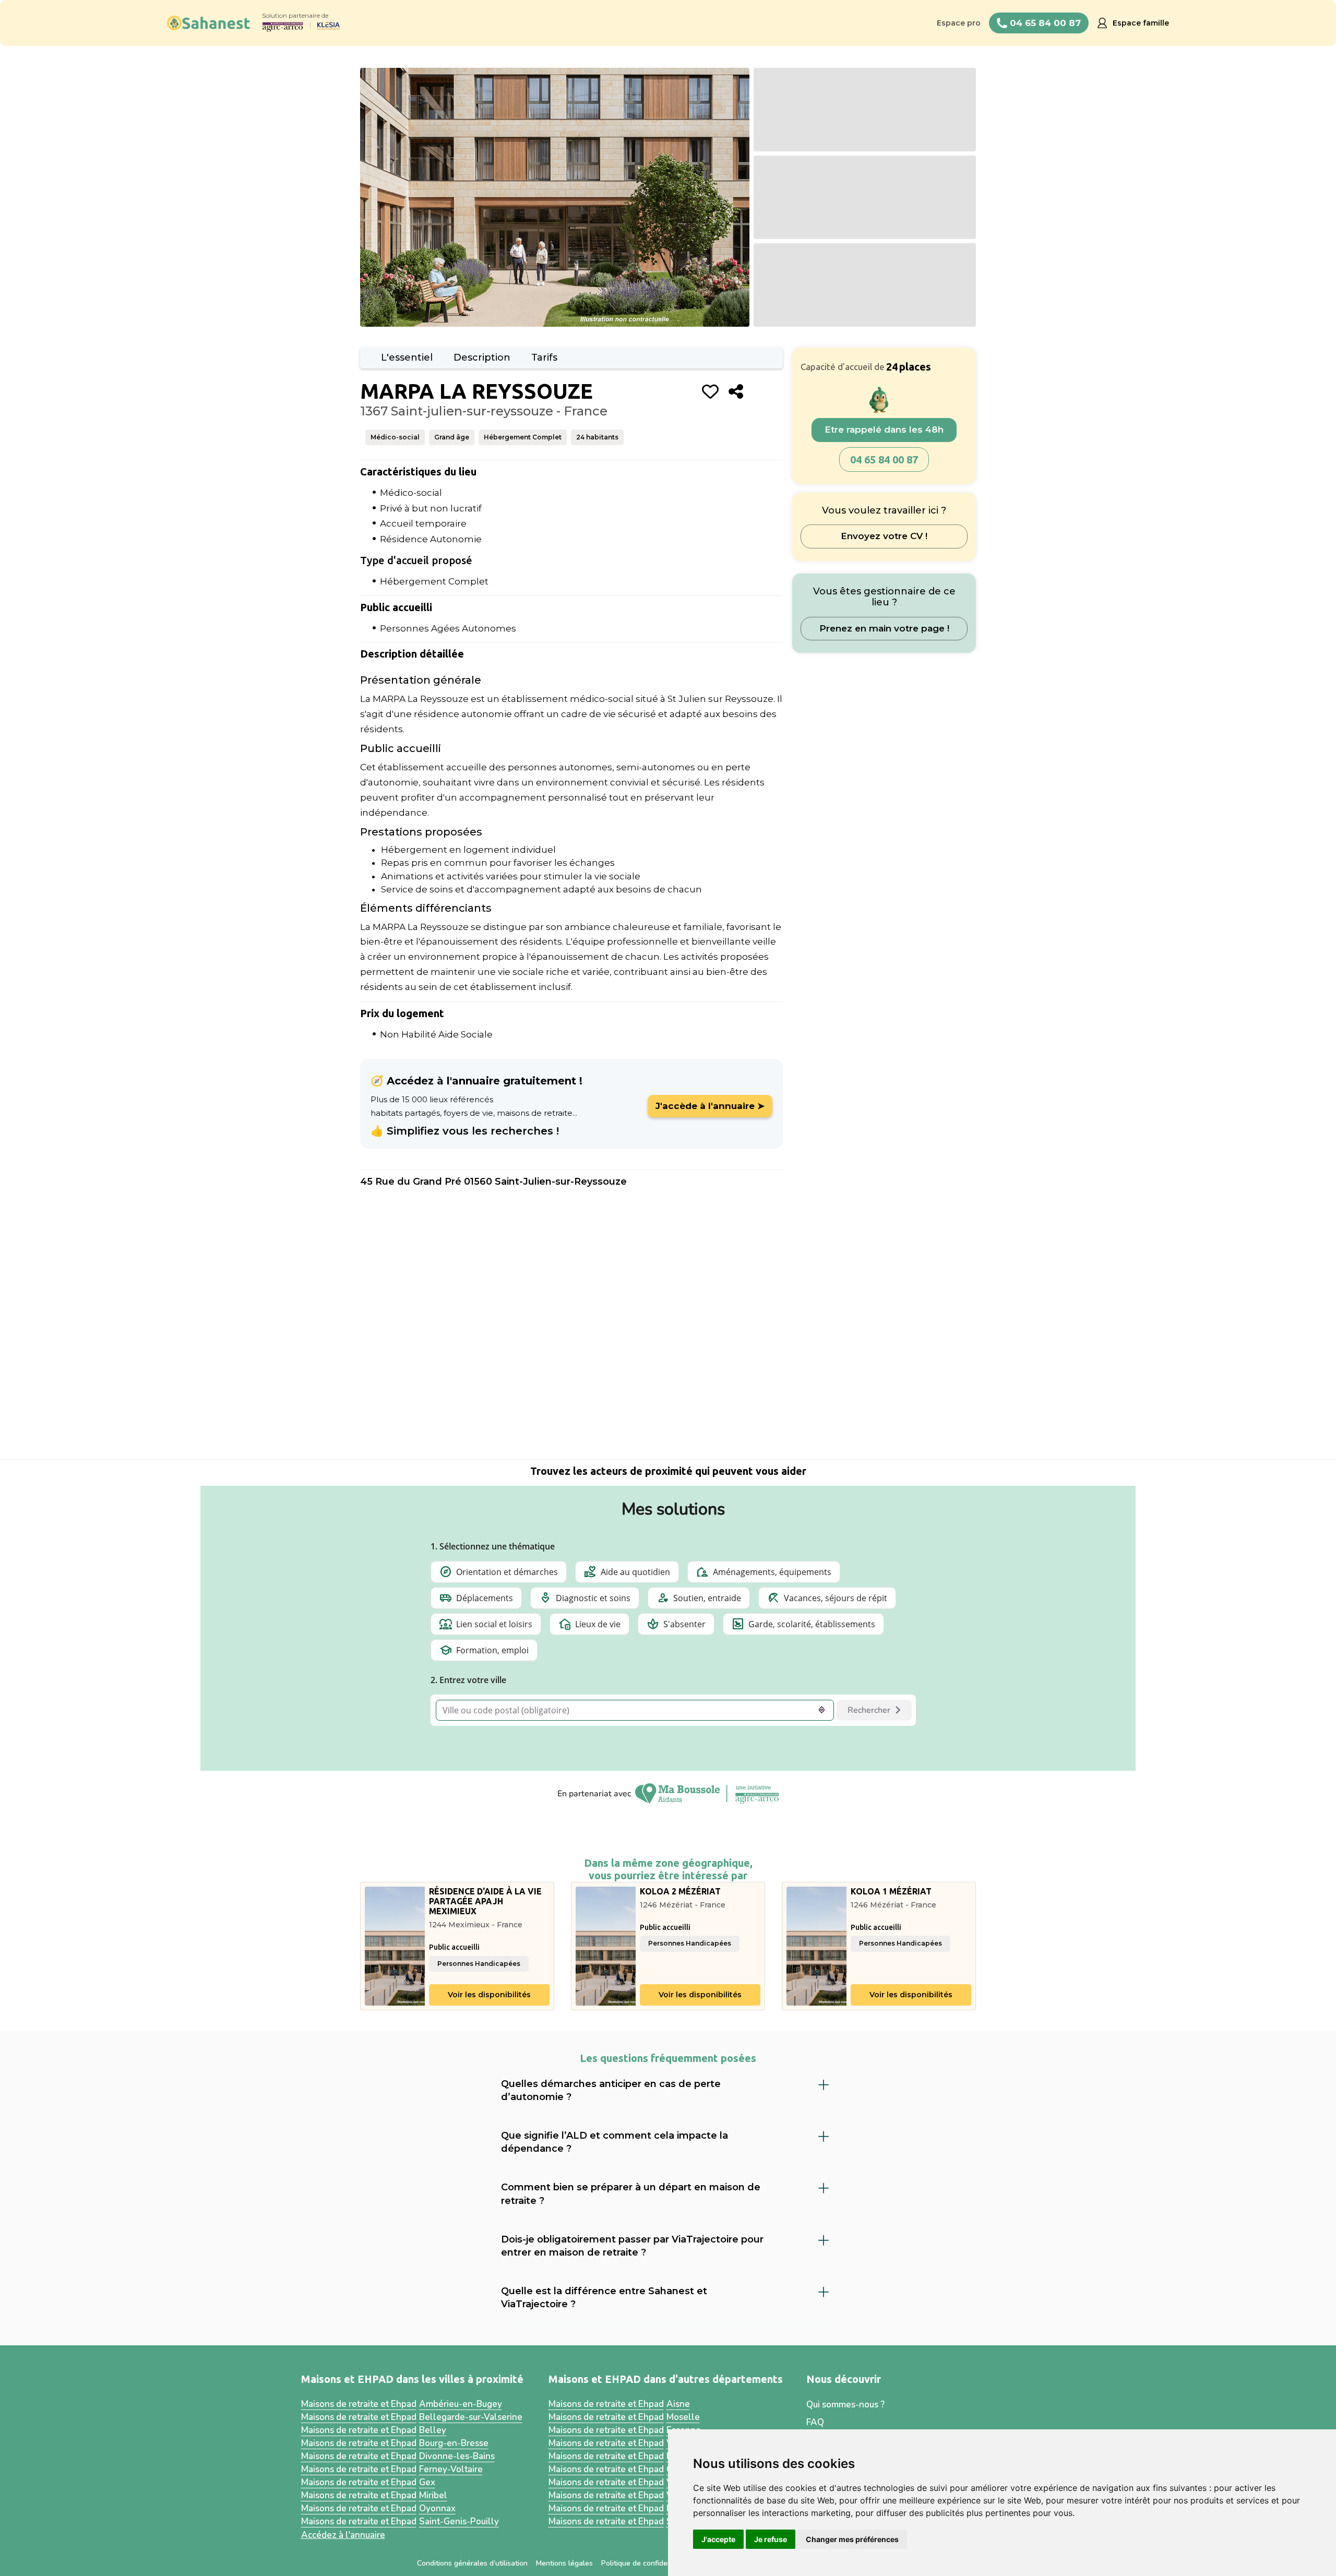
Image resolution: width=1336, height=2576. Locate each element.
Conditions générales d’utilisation (472, 2563)
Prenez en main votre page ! (884, 628)
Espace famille (1141, 23)
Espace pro (959, 23)
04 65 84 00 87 (884, 460)
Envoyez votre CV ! (884, 536)
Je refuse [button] (771, 2539)
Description (482, 357)
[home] (209, 23)
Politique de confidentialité (646, 2563)
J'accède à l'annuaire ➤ (710, 1106)
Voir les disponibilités (489, 1995)
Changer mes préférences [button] (852, 2539)
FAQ (815, 2423)
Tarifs (544, 357)
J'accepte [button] (718, 2539)
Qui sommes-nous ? (845, 2405)
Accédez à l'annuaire (343, 2535)
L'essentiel (407, 357)
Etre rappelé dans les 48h (884, 430)
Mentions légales (564, 2563)
